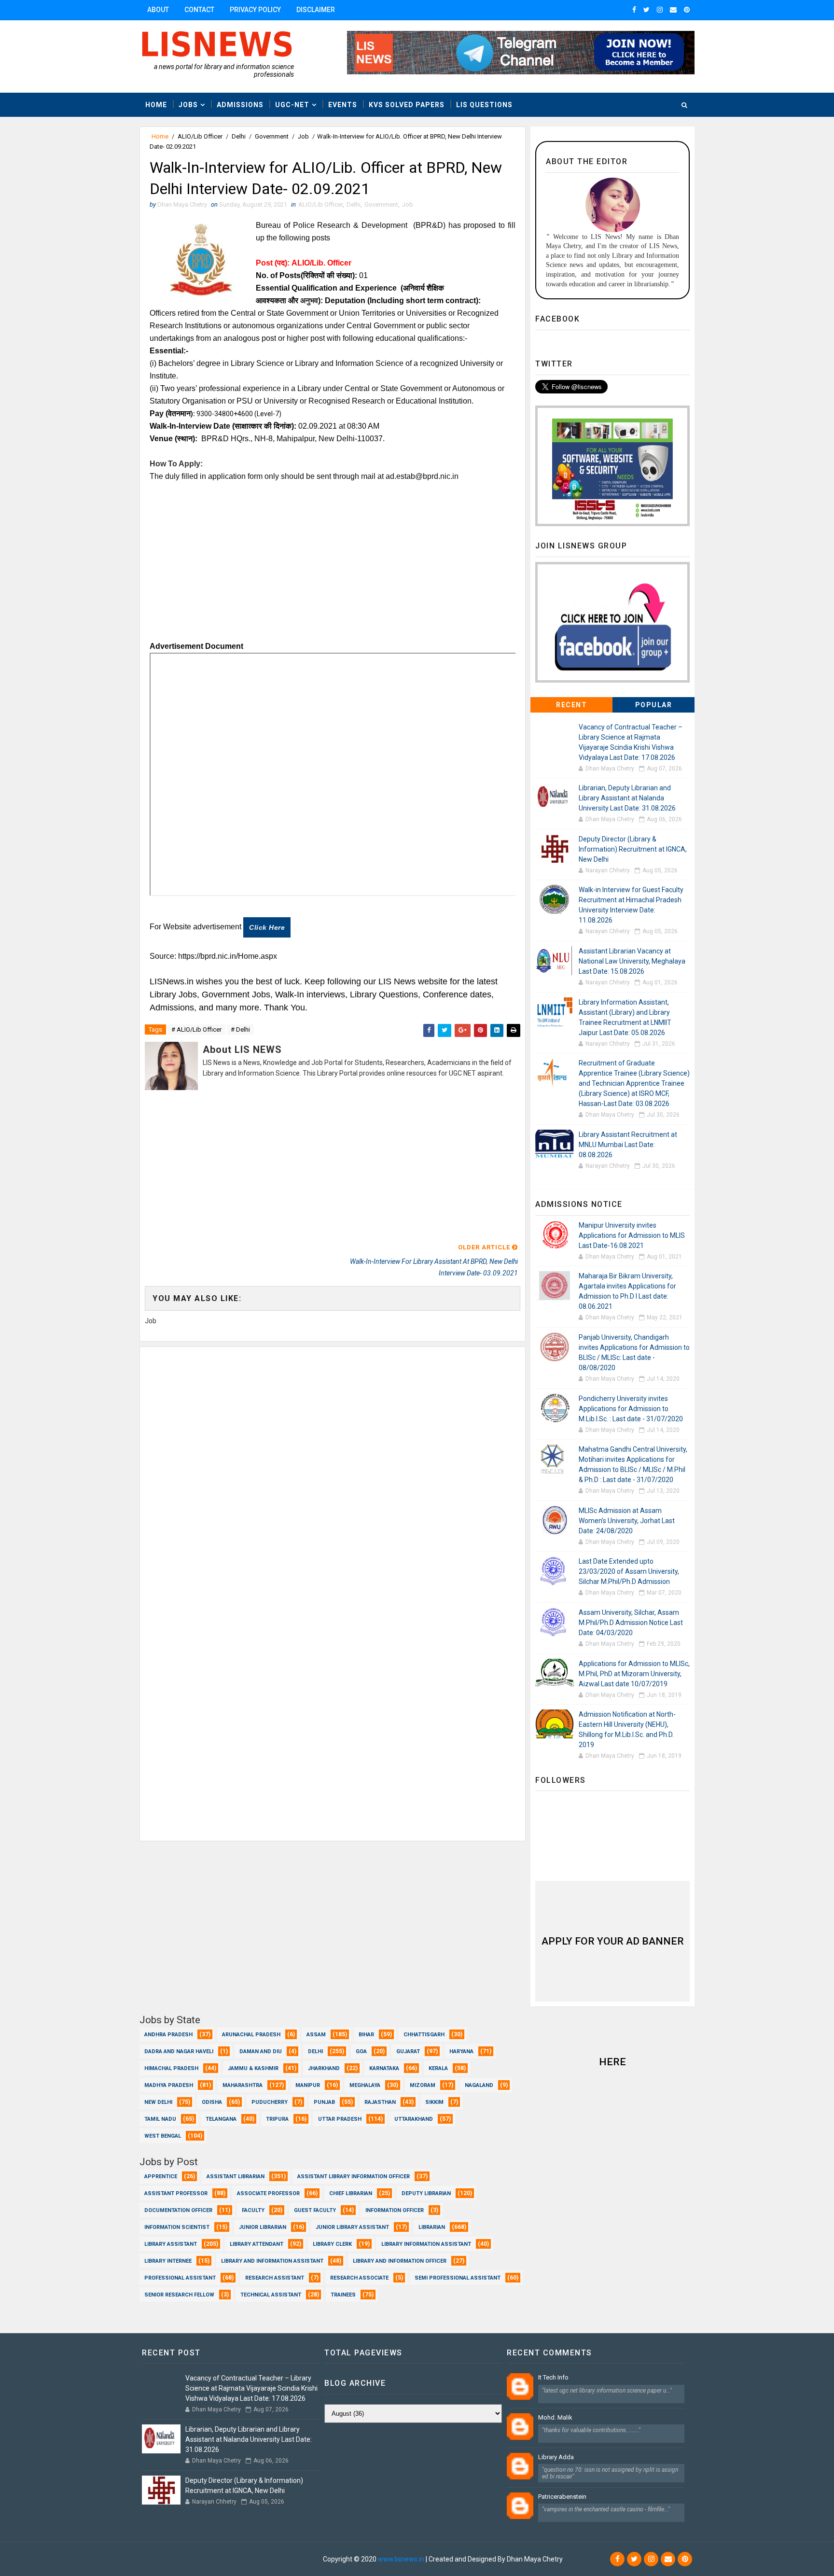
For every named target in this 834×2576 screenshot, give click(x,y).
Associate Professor (268, 2193)
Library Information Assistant (426, 2244)
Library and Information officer (400, 2261)
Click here (267, 927)
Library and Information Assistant (272, 2261)
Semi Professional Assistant (458, 2278)
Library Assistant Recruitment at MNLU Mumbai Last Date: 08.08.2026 (628, 1145)
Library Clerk (332, 2244)
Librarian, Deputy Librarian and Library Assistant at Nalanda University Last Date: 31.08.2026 (627, 798)
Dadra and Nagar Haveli (179, 2051)
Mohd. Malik (555, 2417)
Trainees (343, 2295)
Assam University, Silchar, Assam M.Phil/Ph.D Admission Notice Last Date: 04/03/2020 (631, 1623)
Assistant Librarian (236, 2177)
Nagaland (479, 2085)
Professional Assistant (180, 2278)
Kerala (438, 2068)
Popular (654, 705)
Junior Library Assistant (352, 2227)
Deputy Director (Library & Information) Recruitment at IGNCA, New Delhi (633, 849)
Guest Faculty (315, 2210)
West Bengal (163, 2136)
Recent (571, 705)
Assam (316, 2035)
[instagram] (660, 10)
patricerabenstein (562, 2497)
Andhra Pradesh (168, 2035)
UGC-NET (292, 105)
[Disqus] (333, 1468)
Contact (199, 10)
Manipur (308, 2085)
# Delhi (240, 1029)
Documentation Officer (178, 2210)
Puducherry (270, 2102)
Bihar (366, 2035)
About (158, 10)
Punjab (324, 2102)
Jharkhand (324, 2068)
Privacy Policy (255, 10)
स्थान (185, 439)
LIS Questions (484, 105)
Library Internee (168, 2261)
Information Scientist (177, 2227)
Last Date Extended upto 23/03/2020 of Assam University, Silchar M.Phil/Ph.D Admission (629, 1571)
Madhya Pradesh (169, 2085)
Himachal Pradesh (171, 2068)
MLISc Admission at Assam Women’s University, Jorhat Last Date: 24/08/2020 (627, 1521)
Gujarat (408, 2051)
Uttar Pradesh (340, 2119)
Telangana (221, 2119)
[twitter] (646, 10)
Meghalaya (365, 2085)
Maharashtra (243, 2085)
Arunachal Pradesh (251, 2035)
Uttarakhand (414, 2119)
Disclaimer (316, 10)
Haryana (461, 2051)
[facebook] (634, 10)
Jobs (188, 105)
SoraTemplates (198, 2559)
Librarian (432, 2227)
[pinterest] (687, 10)
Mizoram (423, 2085)
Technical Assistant (271, 2295)
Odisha (212, 2102)
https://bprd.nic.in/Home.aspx (228, 956)
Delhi (239, 136)
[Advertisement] (333, 550)
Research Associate (359, 2278)
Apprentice (161, 2177)
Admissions (240, 105)
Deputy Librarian (426, 2193)
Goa (361, 2051)
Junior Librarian (263, 2227)
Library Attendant (257, 2244)
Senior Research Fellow (179, 2295)
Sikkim (434, 2102)
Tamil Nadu (160, 2119)
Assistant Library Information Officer (354, 2177)
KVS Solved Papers (407, 105)
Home (156, 105)
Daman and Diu (261, 2051)
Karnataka (384, 2068)
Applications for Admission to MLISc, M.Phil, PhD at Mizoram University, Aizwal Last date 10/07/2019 (634, 1674)
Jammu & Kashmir (253, 2068)
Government (272, 136)
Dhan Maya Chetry (293, 2559)
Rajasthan (380, 2102)
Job (303, 136)
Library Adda (556, 2457)
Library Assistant (171, 2244)
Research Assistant (275, 2278)
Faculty (253, 2210)
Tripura (277, 2119)
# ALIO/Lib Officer (196, 1029)
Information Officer (395, 2210)
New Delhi (158, 2102)
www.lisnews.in (401, 2559)
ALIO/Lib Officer (200, 136)
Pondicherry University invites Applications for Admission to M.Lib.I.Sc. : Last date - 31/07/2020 (631, 1409)
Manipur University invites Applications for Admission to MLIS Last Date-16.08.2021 (632, 1235)
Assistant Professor (176, 2193)
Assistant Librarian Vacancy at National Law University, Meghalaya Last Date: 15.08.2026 (632, 961)
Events (343, 105)
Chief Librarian (351, 2193)
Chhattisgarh (424, 2035)
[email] (673, 10)
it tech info (553, 2377)
